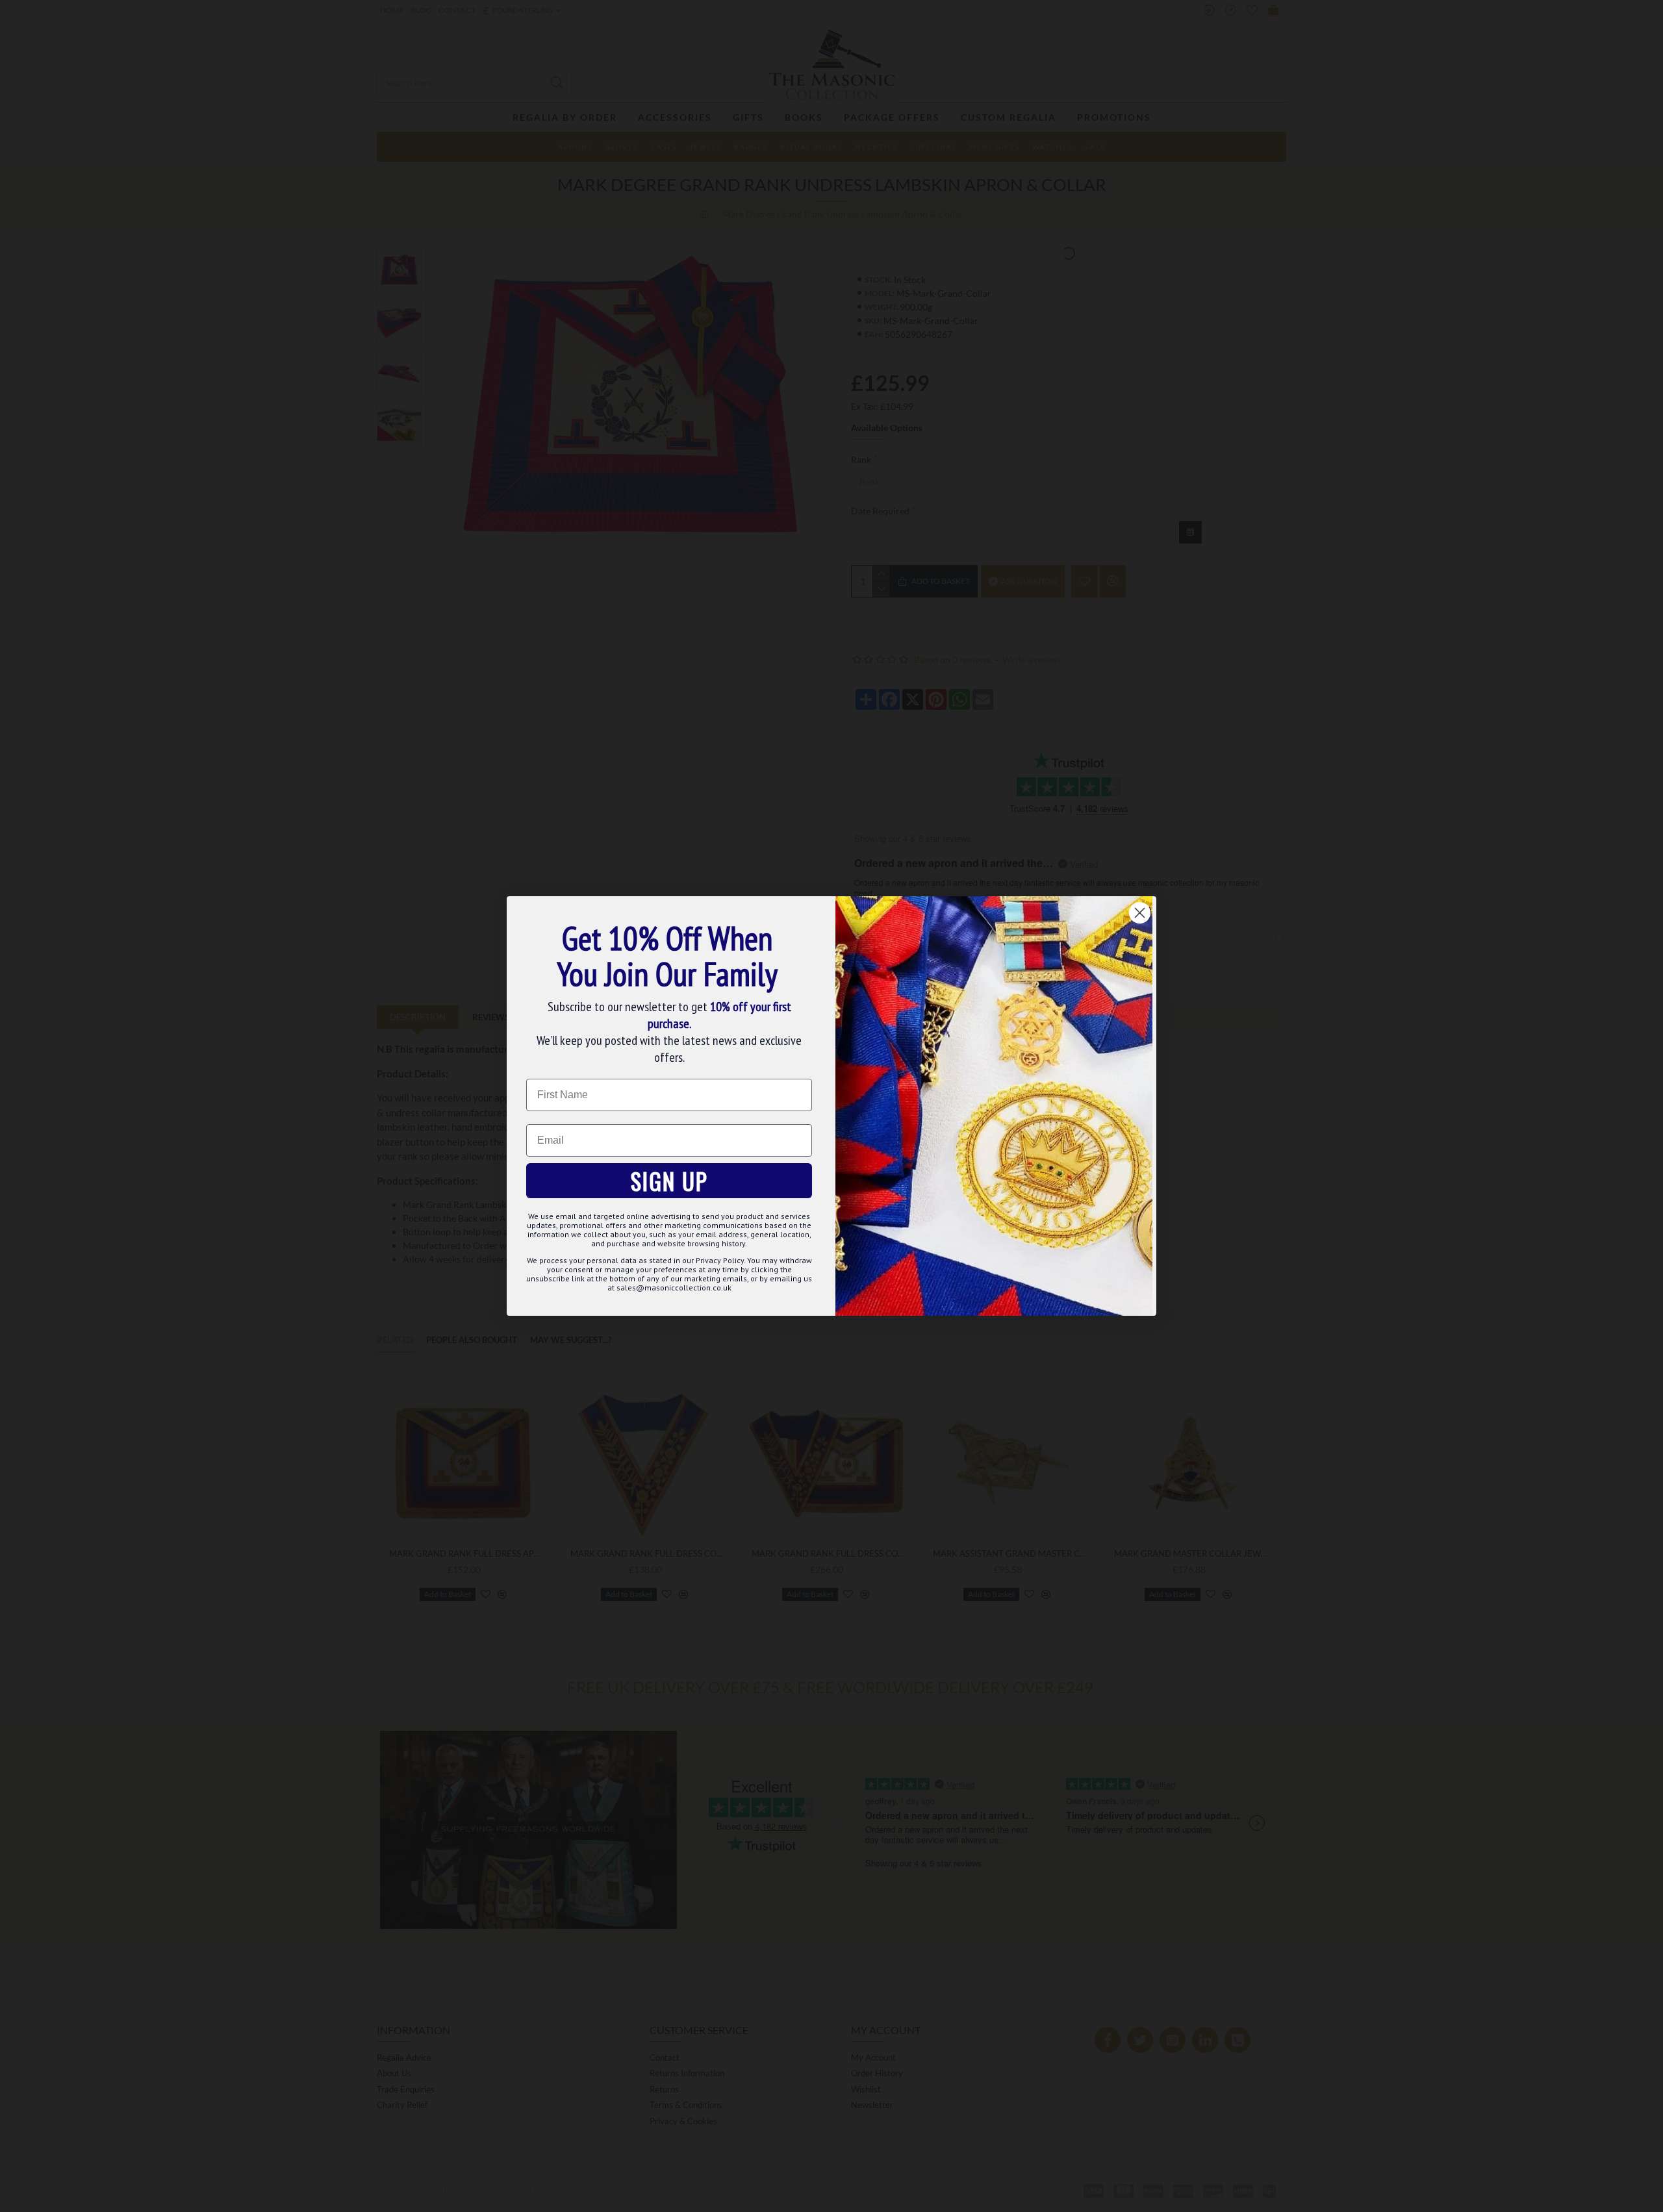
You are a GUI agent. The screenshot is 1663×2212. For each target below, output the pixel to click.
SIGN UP (669, 1181)
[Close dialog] (1140, 913)
